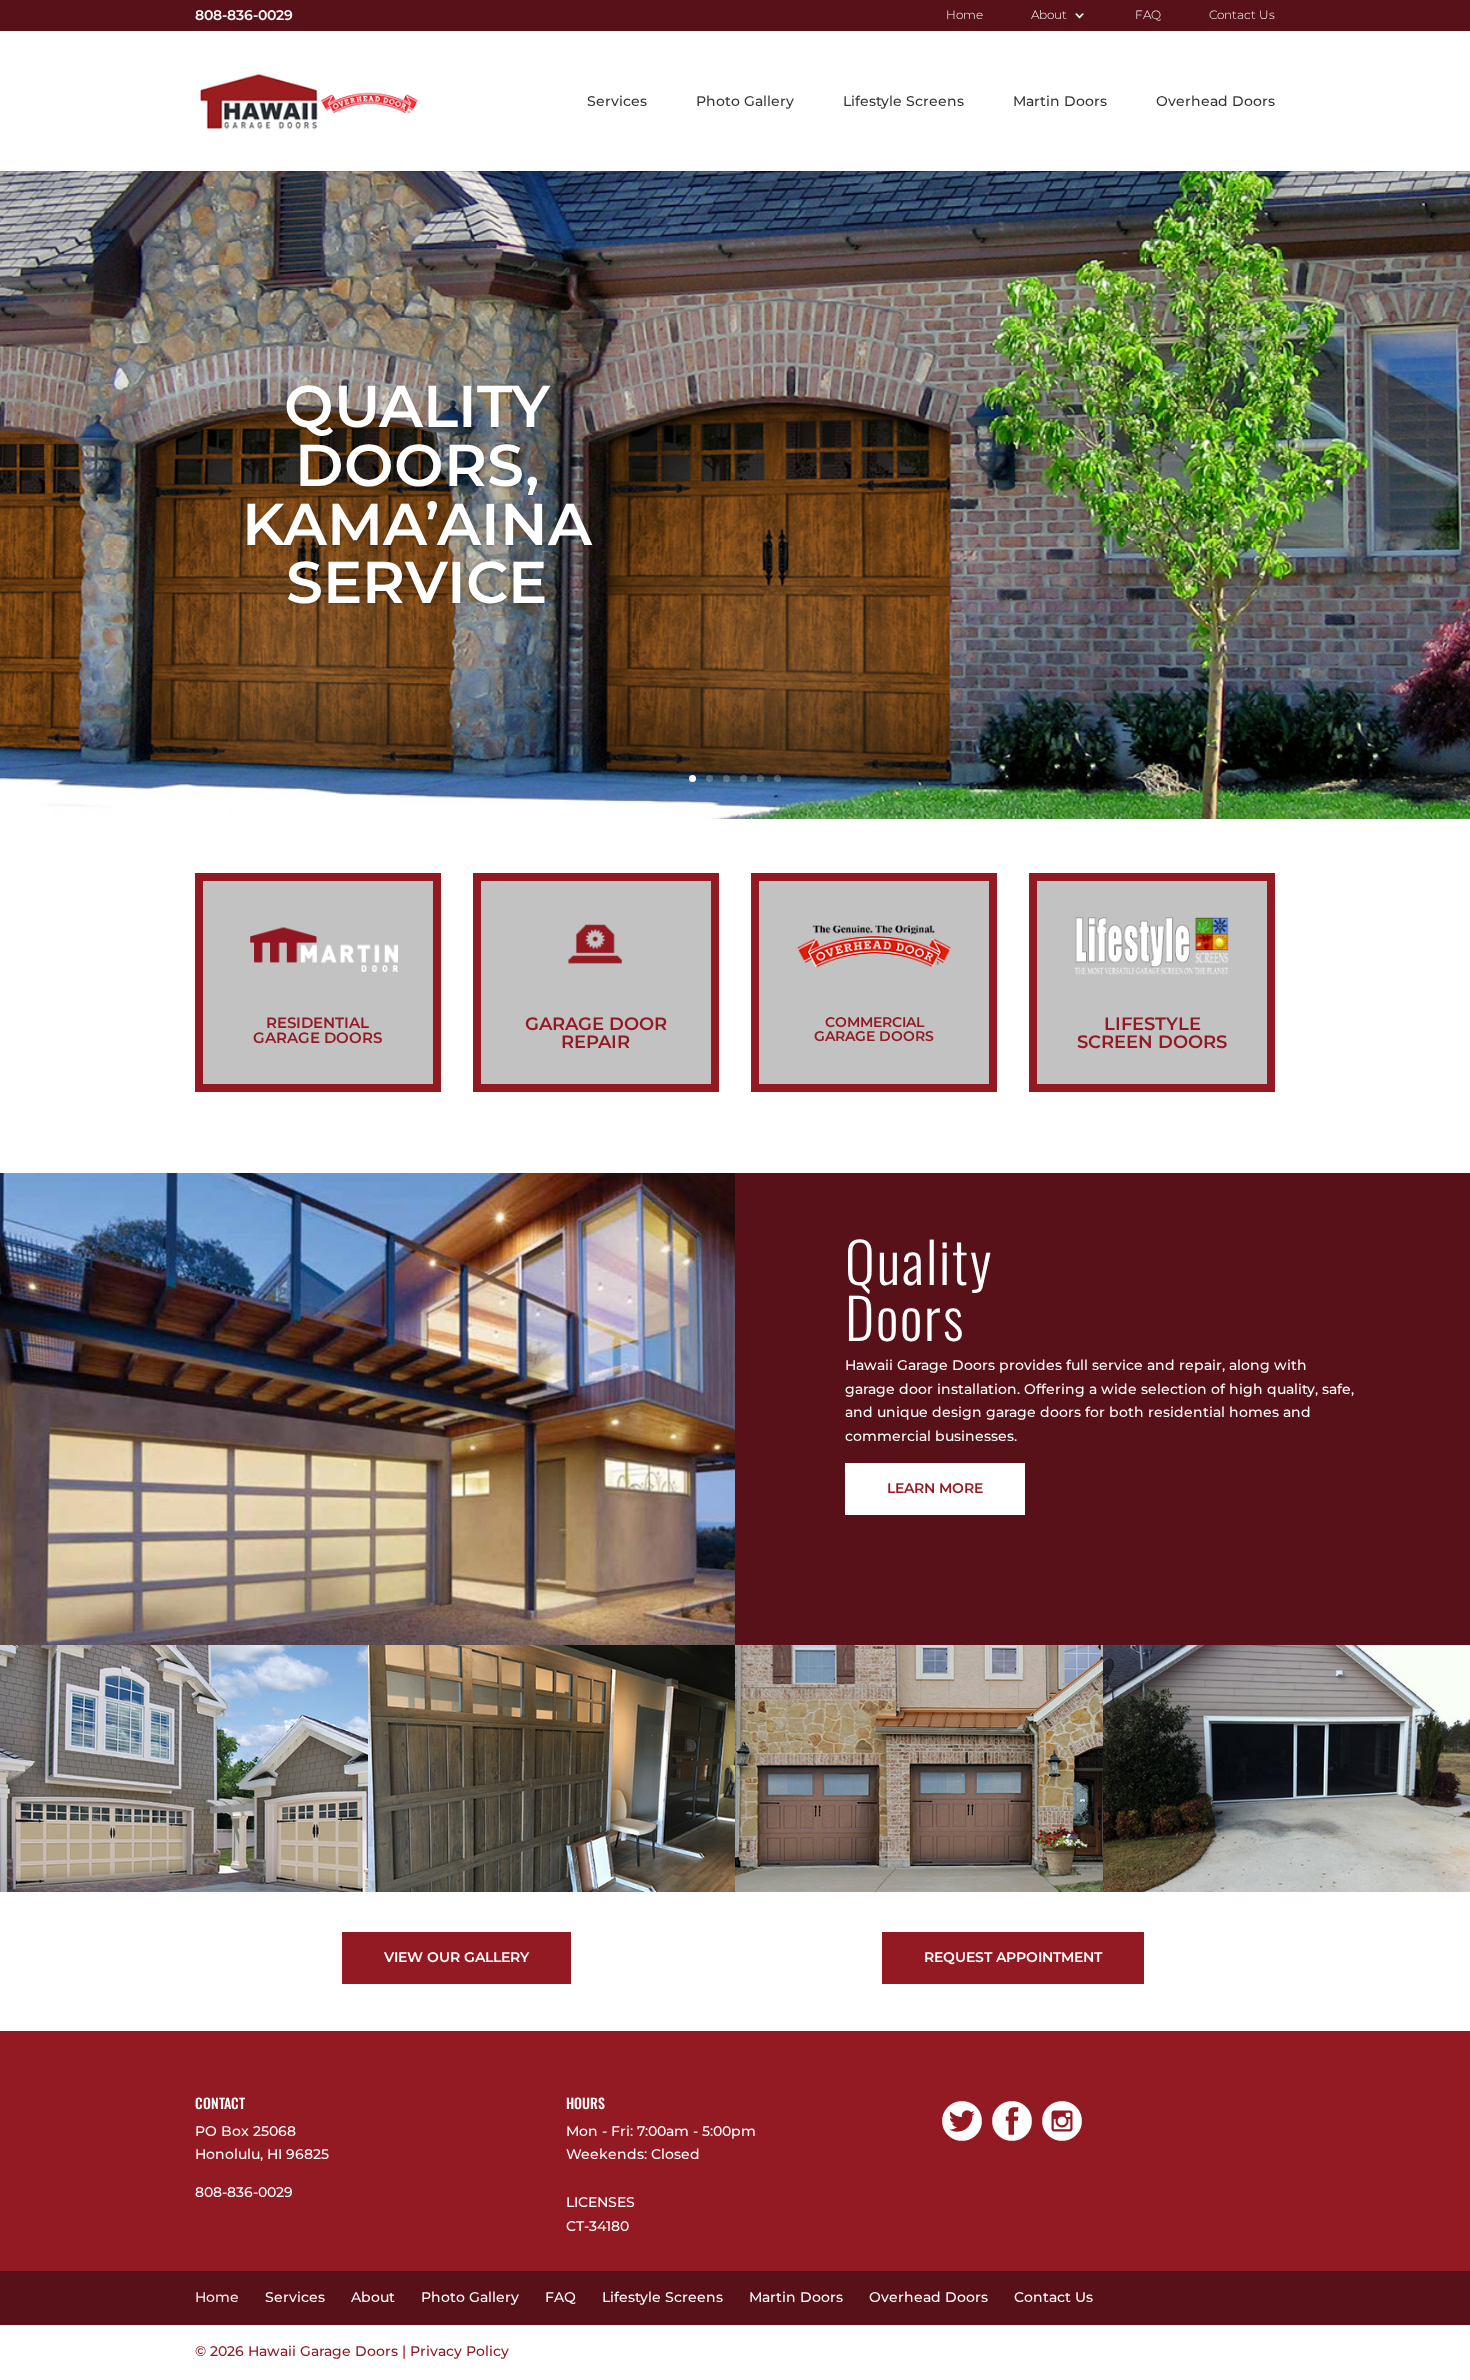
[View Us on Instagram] (1062, 2141)
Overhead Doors (1215, 102)
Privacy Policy (459, 2351)
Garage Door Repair (596, 1033)
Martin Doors (1060, 102)
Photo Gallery (745, 102)
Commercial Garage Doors (874, 1029)
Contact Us (1242, 15)
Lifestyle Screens (903, 102)
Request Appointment (1013, 1957)
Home (964, 15)
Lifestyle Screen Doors (1152, 1033)
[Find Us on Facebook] (1012, 2141)
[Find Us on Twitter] (962, 2141)
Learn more (935, 1488)
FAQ (1148, 15)
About (1049, 15)
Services (617, 102)
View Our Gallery (456, 1957)
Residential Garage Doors (317, 1030)
